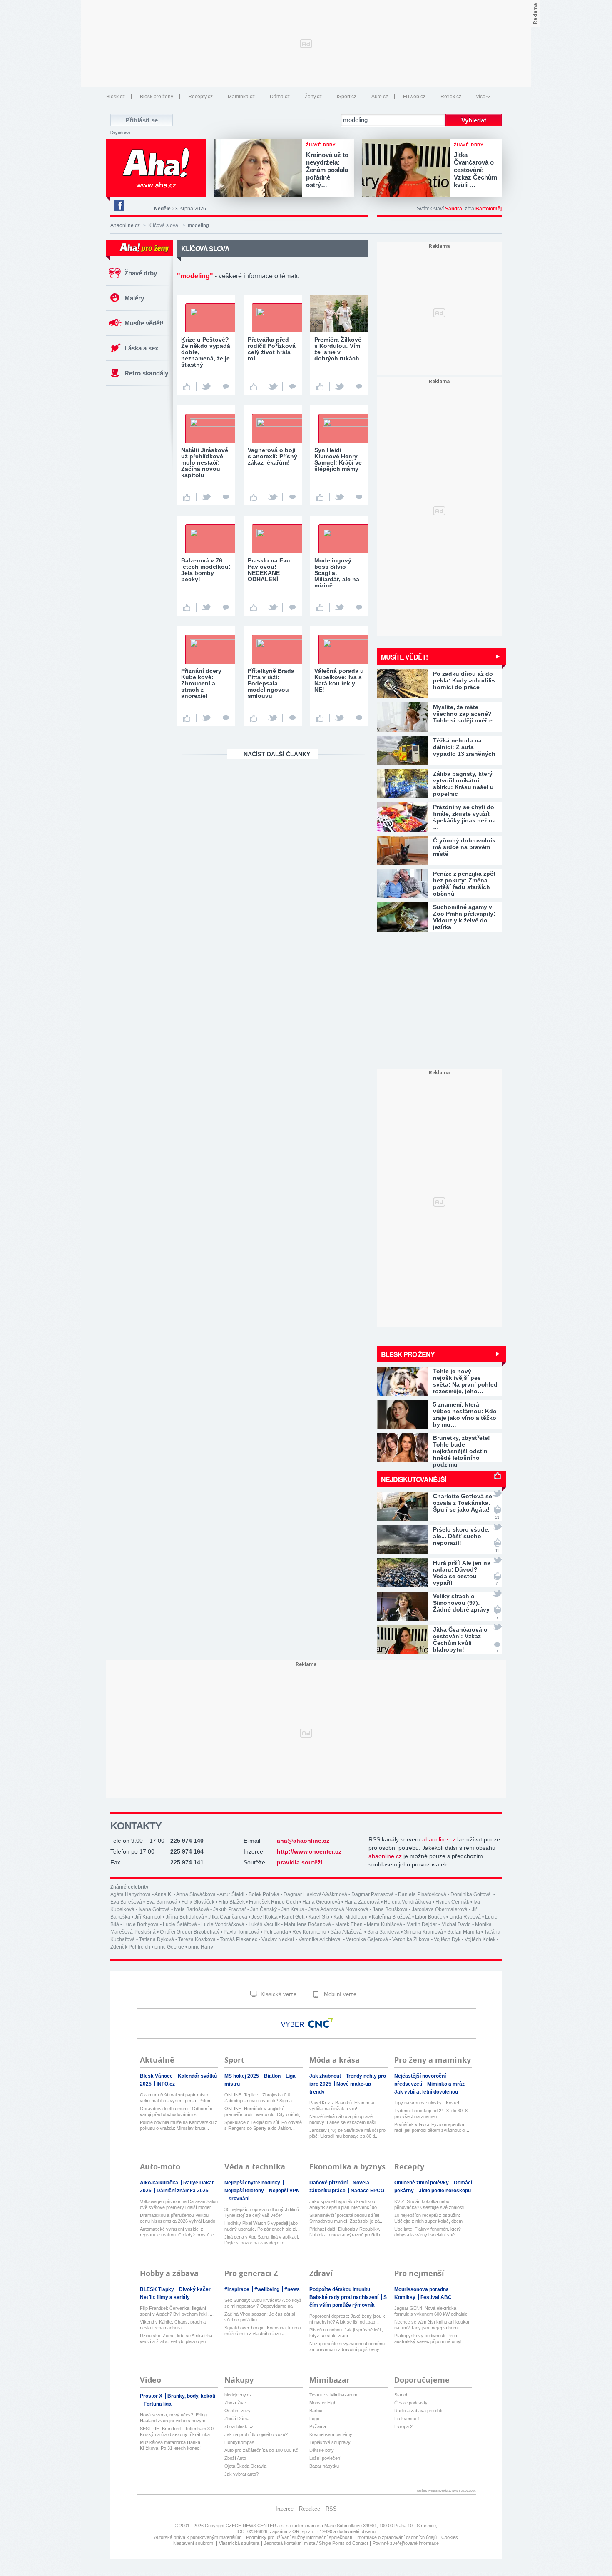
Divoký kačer (195, 2289)
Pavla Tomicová (241, 1932)
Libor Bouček (430, 1917)
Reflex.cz (451, 97)
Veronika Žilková (411, 1939)
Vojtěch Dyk (447, 1939)
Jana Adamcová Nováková (338, 1909)
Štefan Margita (464, 1932)
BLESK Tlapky (158, 2289)
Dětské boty (322, 2450)
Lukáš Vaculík (264, 1924)
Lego (314, 2419)
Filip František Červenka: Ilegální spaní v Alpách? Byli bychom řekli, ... (177, 2311)
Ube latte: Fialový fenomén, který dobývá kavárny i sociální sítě (428, 2232)
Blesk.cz (116, 97)
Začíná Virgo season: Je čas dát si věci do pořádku (260, 2317)
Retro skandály (146, 373)
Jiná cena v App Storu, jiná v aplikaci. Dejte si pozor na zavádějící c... (262, 2240)
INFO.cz (166, 2084)
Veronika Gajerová (367, 1939)
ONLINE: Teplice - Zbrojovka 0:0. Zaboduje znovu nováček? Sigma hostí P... (258, 2098)
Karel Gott (293, 1917)
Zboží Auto (235, 2458)
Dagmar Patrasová (373, 1894)
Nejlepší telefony (245, 2191)
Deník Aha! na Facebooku (119, 205)
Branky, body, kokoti (191, 2396)
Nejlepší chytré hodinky (253, 2183)
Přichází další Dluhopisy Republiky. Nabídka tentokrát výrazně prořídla (345, 2232)
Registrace (120, 132)
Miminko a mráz (447, 2084)
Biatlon (273, 2076)
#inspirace (238, 2289)
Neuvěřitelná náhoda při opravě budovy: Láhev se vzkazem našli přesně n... (343, 2120)
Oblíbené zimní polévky (422, 2183)
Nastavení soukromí (194, 2543)
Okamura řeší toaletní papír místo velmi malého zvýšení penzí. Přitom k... (176, 2098)
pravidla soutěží (300, 1862)
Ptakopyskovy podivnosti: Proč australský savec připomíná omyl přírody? (428, 2339)
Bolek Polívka (264, 1894)
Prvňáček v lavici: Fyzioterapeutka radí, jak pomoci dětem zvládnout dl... (432, 2127)
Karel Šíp (319, 1917)
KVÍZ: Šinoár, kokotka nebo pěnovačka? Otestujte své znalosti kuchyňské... (429, 2205)
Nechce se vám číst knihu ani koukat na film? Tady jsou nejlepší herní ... (432, 2325)
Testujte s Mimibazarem (333, 2395)
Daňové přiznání (329, 2183)
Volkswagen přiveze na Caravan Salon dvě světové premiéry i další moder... (179, 2204)
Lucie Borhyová (141, 1924)
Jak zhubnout (326, 2076)
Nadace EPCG (367, 2191)
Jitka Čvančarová (228, 1917)
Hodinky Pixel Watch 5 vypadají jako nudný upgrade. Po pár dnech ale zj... (262, 2226)
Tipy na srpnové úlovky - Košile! (427, 2103)
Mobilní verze (339, 1994)
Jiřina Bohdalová (185, 1917)
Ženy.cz (313, 97)
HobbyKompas (239, 2442)
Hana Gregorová (321, 1902)
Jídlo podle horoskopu (445, 2191)
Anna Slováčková (196, 1894)
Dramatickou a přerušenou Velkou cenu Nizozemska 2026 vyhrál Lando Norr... (178, 2218)
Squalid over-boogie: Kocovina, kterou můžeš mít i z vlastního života (263, 2331)
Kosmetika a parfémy (331, 2434)
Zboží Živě (235, 2403)
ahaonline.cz (439, 1839)
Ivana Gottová (154, 1909)
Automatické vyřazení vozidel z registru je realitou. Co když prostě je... (179, 2232)
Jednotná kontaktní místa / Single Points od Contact (316, 2543)
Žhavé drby (141, 273)
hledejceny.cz (238, 2395)
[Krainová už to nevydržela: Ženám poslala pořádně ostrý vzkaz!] (260, 169)
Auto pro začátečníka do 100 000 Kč (261, 2450)
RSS (331, 2509)
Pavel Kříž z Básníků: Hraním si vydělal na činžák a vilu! (342, 2106)
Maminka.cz (241, 97)
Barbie (316, 2411)
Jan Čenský (264, 1909)
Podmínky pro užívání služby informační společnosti (299, 2537)
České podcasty (411, 2403)
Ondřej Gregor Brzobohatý (190, 1932)
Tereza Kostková (197, 1939)
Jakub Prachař (230, 1909)
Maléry (134, 298)
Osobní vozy (238, 2411)
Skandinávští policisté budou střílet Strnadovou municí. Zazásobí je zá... (346, 2218)
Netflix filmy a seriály (165, 2297)
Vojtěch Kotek (480, 1939)
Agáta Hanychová (131, 1894)
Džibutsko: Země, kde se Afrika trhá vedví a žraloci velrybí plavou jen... (176, 2339)
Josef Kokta (265, 1917)
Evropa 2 (403, 2426)
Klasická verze (278, 1994)
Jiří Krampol (148, 1917)
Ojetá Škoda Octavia (245, 2466)
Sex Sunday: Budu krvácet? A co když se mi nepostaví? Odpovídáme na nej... (263, 2303)
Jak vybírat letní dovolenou (426, 2092)
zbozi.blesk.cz (239, 2426)
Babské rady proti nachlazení (345, 2297)
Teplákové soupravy (330, 2442)
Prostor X (152, 2396)
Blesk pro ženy (157, 97)
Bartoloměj (489, 209)
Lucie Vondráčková (223, 1924)
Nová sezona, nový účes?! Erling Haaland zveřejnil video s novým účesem (173, 2418)
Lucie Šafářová (180, 1924)
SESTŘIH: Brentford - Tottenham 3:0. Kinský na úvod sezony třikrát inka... (177, 2431)
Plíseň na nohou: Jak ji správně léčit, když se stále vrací (346, 2333)
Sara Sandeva (383, 1932)
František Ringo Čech (274, 1902)
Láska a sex (141, 348)
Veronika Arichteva (320, 1939)
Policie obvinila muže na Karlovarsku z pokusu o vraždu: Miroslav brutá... (179, 2125)
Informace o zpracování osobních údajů (397, 2537)
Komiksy (406, 2297)
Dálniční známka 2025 (183, 2191)
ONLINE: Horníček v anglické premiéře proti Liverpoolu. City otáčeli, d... (262, 2112)
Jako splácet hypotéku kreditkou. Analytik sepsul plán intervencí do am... (343, 2205)
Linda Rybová (465, 1917)
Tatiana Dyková (157, 1939)
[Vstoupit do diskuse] (226, 387)
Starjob (401, 2395)
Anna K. (163, 1894)
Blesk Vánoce (157, 2076)
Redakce (310, 2509)
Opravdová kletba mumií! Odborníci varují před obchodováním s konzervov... (176, 2112)
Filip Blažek (232, 1902)
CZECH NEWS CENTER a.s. (256, 2526)
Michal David (456, 1924)
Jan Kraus (292, 1909)
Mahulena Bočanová (307, 1924)
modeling (198, 225)
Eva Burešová (126, 1902)
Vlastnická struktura (239, 2543)
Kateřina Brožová (391, 1917)
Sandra (454, 209)
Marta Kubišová (384, 1924)
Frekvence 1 (407, 2419)
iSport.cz (347, 97)
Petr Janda (276, 1932)
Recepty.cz (200, 97)
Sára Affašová (347, 1932)
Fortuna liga (158, 2404)
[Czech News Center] (321, 2023)
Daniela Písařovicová (422, 1894)
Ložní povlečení (325, 2458)
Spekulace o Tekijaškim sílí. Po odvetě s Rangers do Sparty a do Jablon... (263, 2125)
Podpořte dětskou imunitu (340, 2289)
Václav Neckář (278, 1939)
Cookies (450, 2537)
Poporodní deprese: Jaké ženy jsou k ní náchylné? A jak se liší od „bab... (347, 2319)
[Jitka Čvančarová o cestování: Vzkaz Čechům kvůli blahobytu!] (408, 169)
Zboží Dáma (237, 2419)
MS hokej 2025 (242, 2076)
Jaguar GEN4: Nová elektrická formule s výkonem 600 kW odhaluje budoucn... (431, 2311)
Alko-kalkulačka (160, 2183)
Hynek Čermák (452, 1902)
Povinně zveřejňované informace (406, 2543)
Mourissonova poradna (422, 2289)
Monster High (323, 2403)
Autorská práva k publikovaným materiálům (198, 2537)
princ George (169, 1947)
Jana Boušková (390, 1909)
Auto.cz (380, 97)
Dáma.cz (280, 97)
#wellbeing (267, 2289)
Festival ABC (436, 2297)
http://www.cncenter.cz (309, 1851)
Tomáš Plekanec (239, 1939)
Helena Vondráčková (408, 1902)
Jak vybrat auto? (241, 2474)
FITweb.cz (414, 97)
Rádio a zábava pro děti (418, 2411)
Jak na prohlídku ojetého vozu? (256, 2434)
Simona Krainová (423, 1932)
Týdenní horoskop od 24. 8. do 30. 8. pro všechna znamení (432, 2114)
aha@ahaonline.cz (303, 1841)
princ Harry (201, 1947)
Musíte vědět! (144, 323)
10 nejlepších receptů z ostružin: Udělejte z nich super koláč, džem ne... (428, 2218)
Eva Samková (162, 1902)
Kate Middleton (351, 1917)
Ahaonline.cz (125, 225)
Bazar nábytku (324, 2466)
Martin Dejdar (422, 1924)
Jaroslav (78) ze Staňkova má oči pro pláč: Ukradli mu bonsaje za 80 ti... (347, 2133)
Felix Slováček (198, 1902)
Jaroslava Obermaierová (440, 1909)
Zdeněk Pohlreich (130, 1947)
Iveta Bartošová (192, 1909)
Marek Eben (349, 1924)
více (481, 97)
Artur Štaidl (232, 1894)
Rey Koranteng (309, 1932)
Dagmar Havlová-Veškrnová (315, 1894)
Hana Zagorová (362, 1902)
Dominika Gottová (471, 1894)
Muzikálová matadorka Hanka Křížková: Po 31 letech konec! (170, 2445)
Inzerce (285, 2509)
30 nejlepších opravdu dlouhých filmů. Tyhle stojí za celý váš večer (262, 2212)
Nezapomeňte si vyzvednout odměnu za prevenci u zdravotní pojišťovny (347, 2346)
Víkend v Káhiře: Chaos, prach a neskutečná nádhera (173, 2325)
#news (292, 2289)
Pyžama (318, 2426)
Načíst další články (277, 754)
